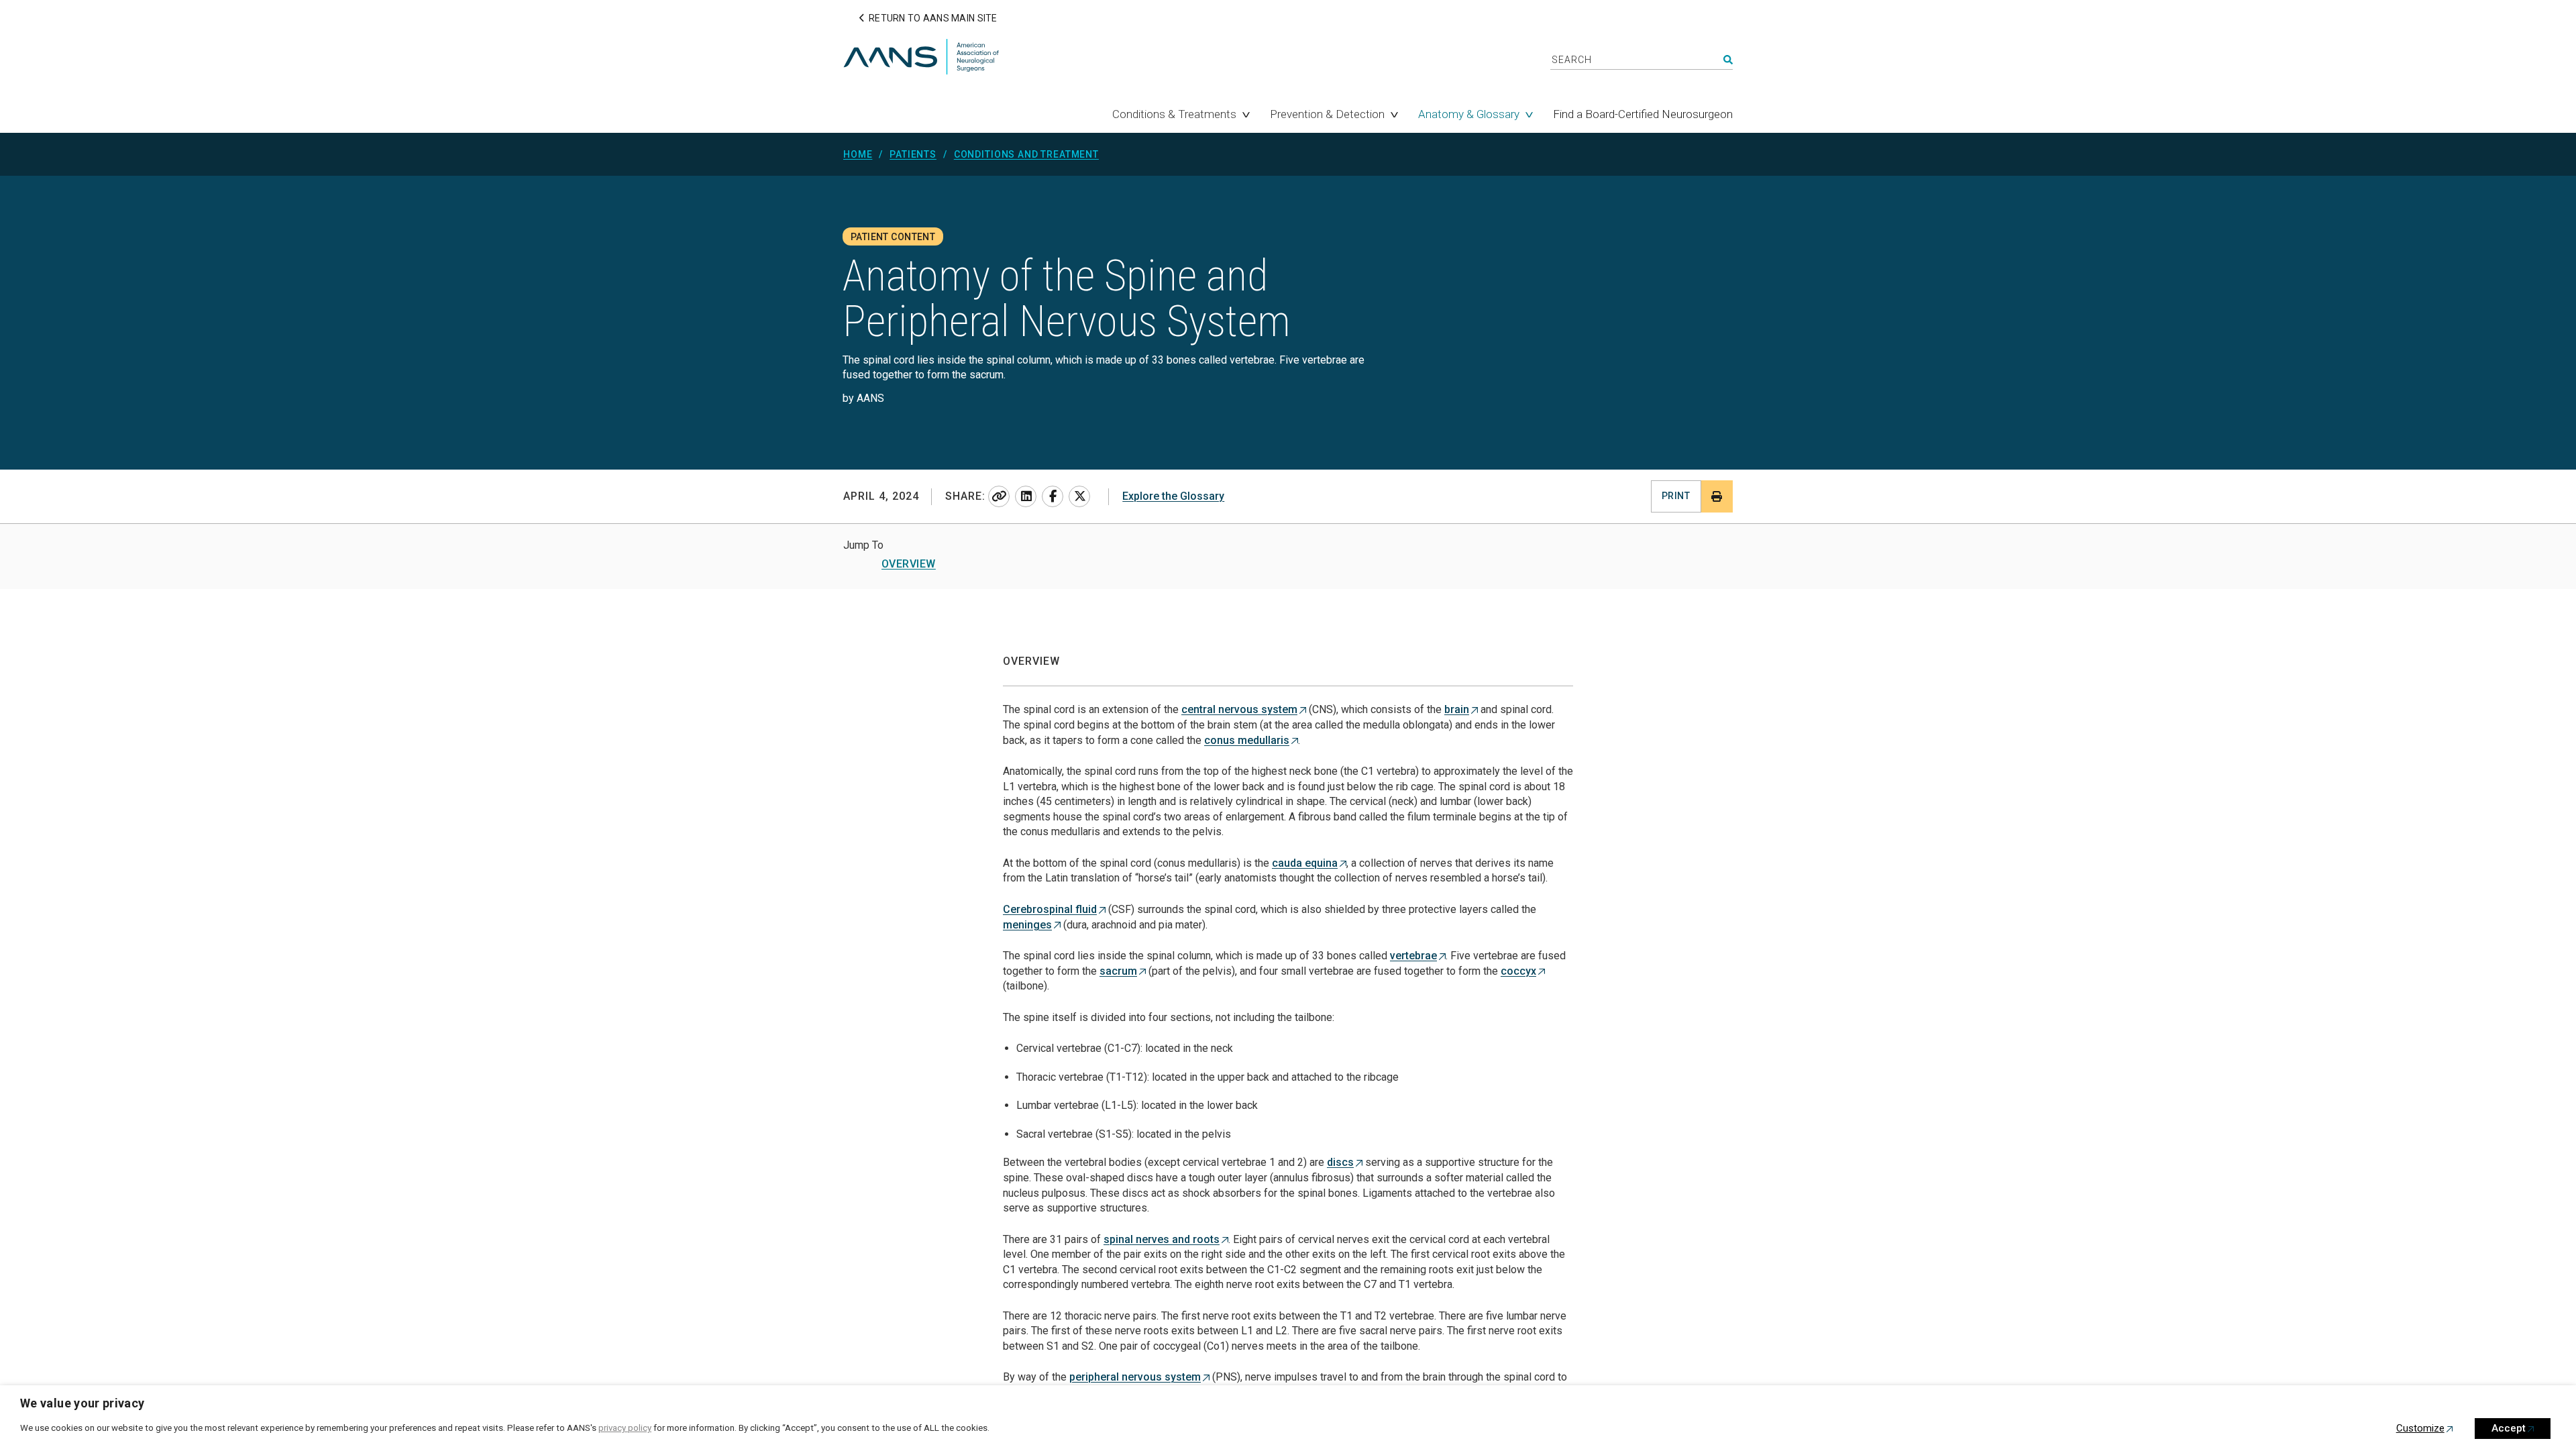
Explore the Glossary (1173, 496)
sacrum (1118, 971)
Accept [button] (2509, 1428)
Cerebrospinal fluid (1050, 909)
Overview (909, 564)
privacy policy (625, 1428)
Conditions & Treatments (1174, 114)
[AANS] (921, 58)
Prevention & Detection (1327, 114)
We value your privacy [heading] (83, 1403)
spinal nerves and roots (1162, 1239)
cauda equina (1305, 863)
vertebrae (1413, 956)
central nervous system (1239, 709)
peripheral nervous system (1135, 1377)
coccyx (1518, 971)
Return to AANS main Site (933, 18)
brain (1457, 709)
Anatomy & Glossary (1469, 114)
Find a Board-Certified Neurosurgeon (1643, 114)
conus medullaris (1247, 740)
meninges (1027, 925)
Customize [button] (2420, 1428)
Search (1728, 60)
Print (1676, 496)
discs (1340, 1162)
